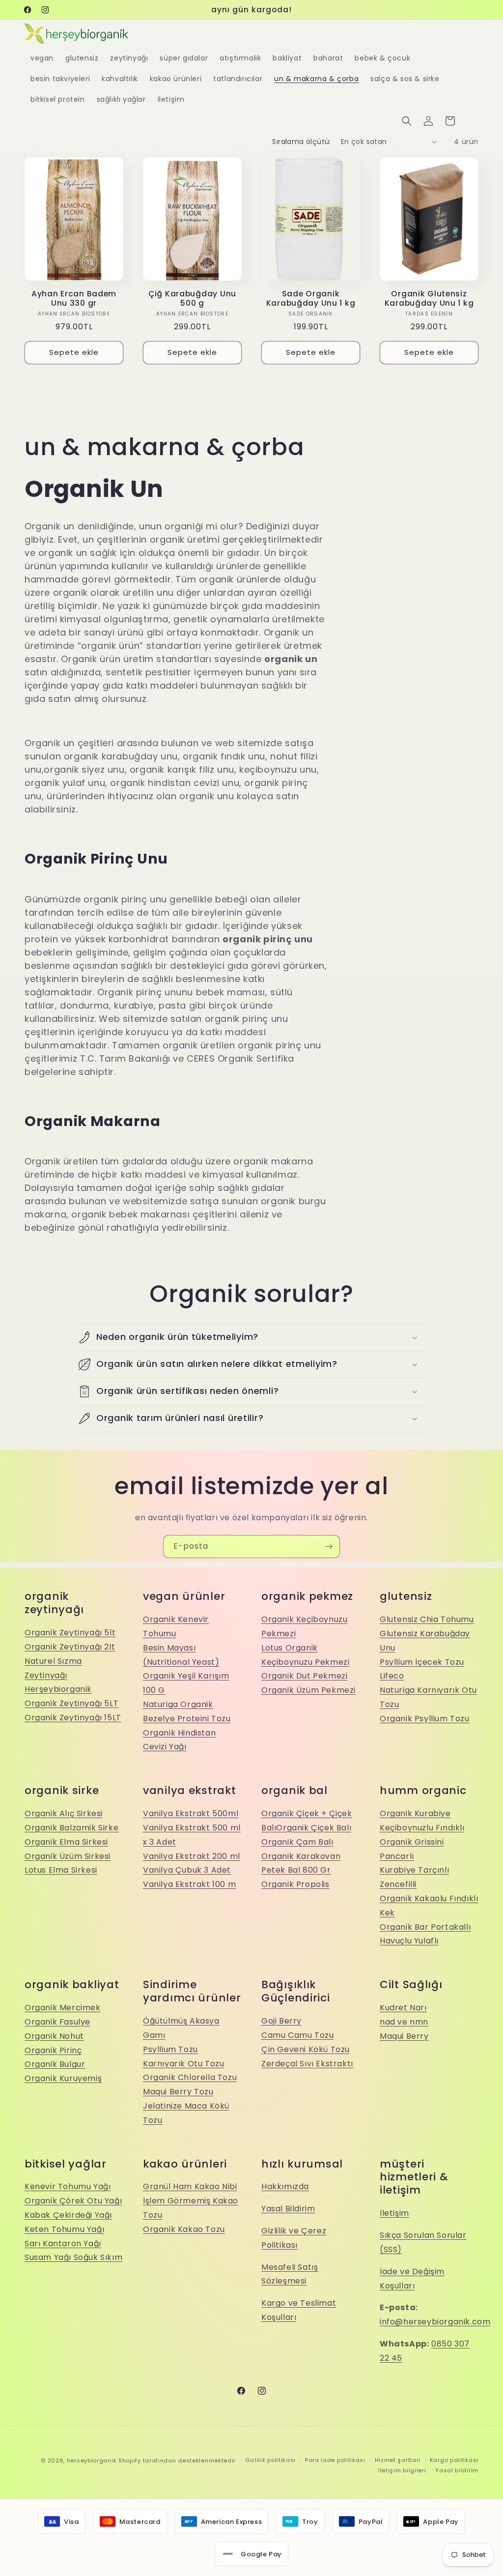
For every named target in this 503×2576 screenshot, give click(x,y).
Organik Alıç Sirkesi (64, 1813)
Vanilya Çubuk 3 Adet (187, 1870)
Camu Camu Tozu (297, 2035)
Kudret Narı (403, 2008)
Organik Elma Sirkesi (66, 1842)
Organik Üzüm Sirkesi (68, 1856)
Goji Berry (281, 2021)
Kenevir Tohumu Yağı (68, 2186)
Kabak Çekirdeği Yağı (68, 2215)
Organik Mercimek (63, 2008)
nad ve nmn (404, 2022)
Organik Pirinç (53, 2050)
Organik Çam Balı (297, 1842)
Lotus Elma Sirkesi (61, 1870)
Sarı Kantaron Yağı (63, 2243)
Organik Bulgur (55, 2064)
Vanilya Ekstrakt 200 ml (192, 1856)
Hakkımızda (285, 2186)
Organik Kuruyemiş (63, 2078)
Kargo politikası (454, 2460)
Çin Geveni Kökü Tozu (306, 2049)
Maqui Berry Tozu (178, 2092)
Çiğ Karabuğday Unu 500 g (192, 299)
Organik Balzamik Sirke (71, 1828)
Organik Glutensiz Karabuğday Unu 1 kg (429, 299)
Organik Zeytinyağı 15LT (73, 1718)
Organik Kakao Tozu (184, 2229)
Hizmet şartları (398, 2460)
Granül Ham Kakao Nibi (190, 2186)
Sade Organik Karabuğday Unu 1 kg (311, 299)
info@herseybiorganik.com (435, 2322)
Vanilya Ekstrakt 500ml (191, 1813)
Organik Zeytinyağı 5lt (70, 1633)
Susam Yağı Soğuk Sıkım (73, 2257)
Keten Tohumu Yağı (64, 2229)
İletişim (394, 2213)
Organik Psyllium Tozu (425, 1719)
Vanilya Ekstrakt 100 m (189, 1884)
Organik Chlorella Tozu (190, 2077)
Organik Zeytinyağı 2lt (70, 1647)
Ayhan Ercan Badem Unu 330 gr (74, 299)
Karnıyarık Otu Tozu (183, 2064)
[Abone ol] (329, 1547)
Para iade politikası (335, 2460)
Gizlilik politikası (270, 2460)
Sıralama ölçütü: (301, 142)
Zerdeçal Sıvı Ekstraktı (307, 2064)
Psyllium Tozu (170, 2049)
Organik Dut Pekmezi (304, 1676)
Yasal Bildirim (288, 2209)
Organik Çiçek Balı (314, 1828)
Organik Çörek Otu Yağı (73, 2201)
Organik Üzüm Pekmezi (308, 1690)
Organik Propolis (295, 1884)
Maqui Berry (404, 2036)
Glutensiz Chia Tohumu (427, 1619)
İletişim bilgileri (402, 2470)
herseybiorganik (92, 2460)
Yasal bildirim (457, 2470)
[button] (407, 121)
